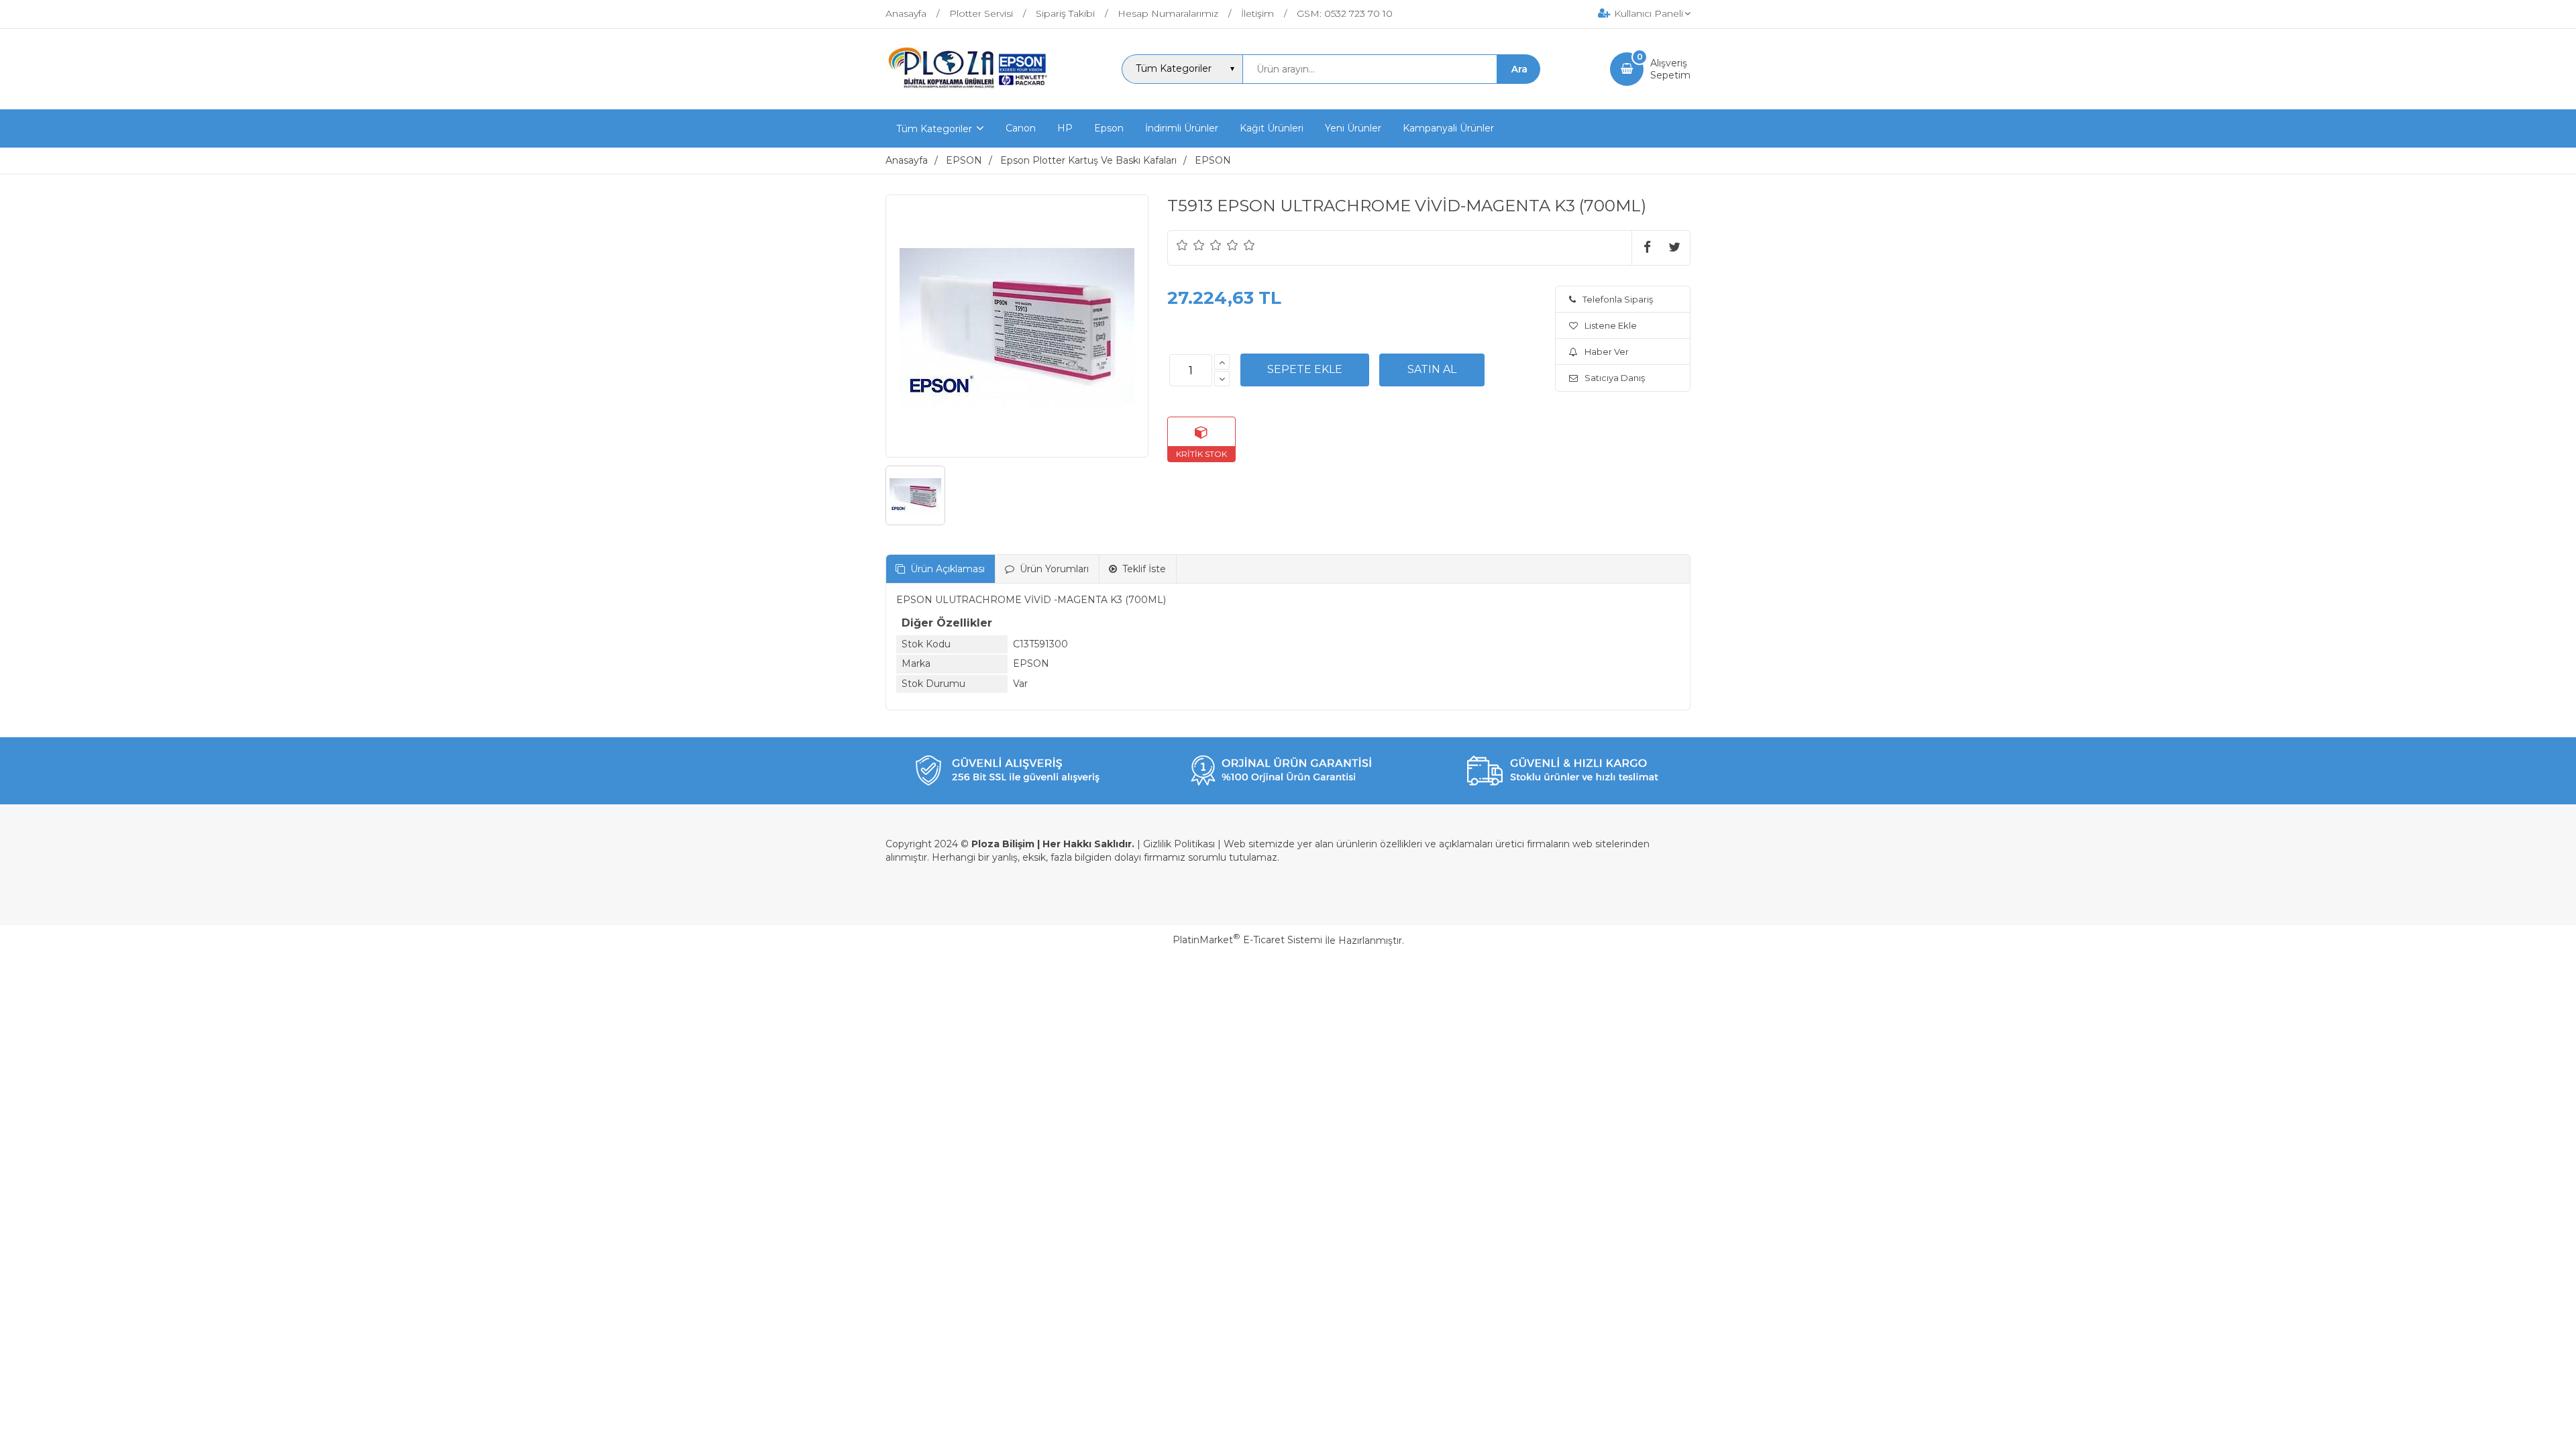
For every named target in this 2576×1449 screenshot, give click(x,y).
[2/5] (1191, 245)
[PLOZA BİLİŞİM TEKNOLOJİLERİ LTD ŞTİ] (969, 97)
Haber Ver (1607, 352)
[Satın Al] (1432, 370)
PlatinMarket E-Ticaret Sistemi (1247, 940)
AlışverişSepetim (1670, 69)
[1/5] (1182, 245)
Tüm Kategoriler (934, 129)
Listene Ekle (1611, 325)
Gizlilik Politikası (1179, 844)
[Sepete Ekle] (1305, 370)
